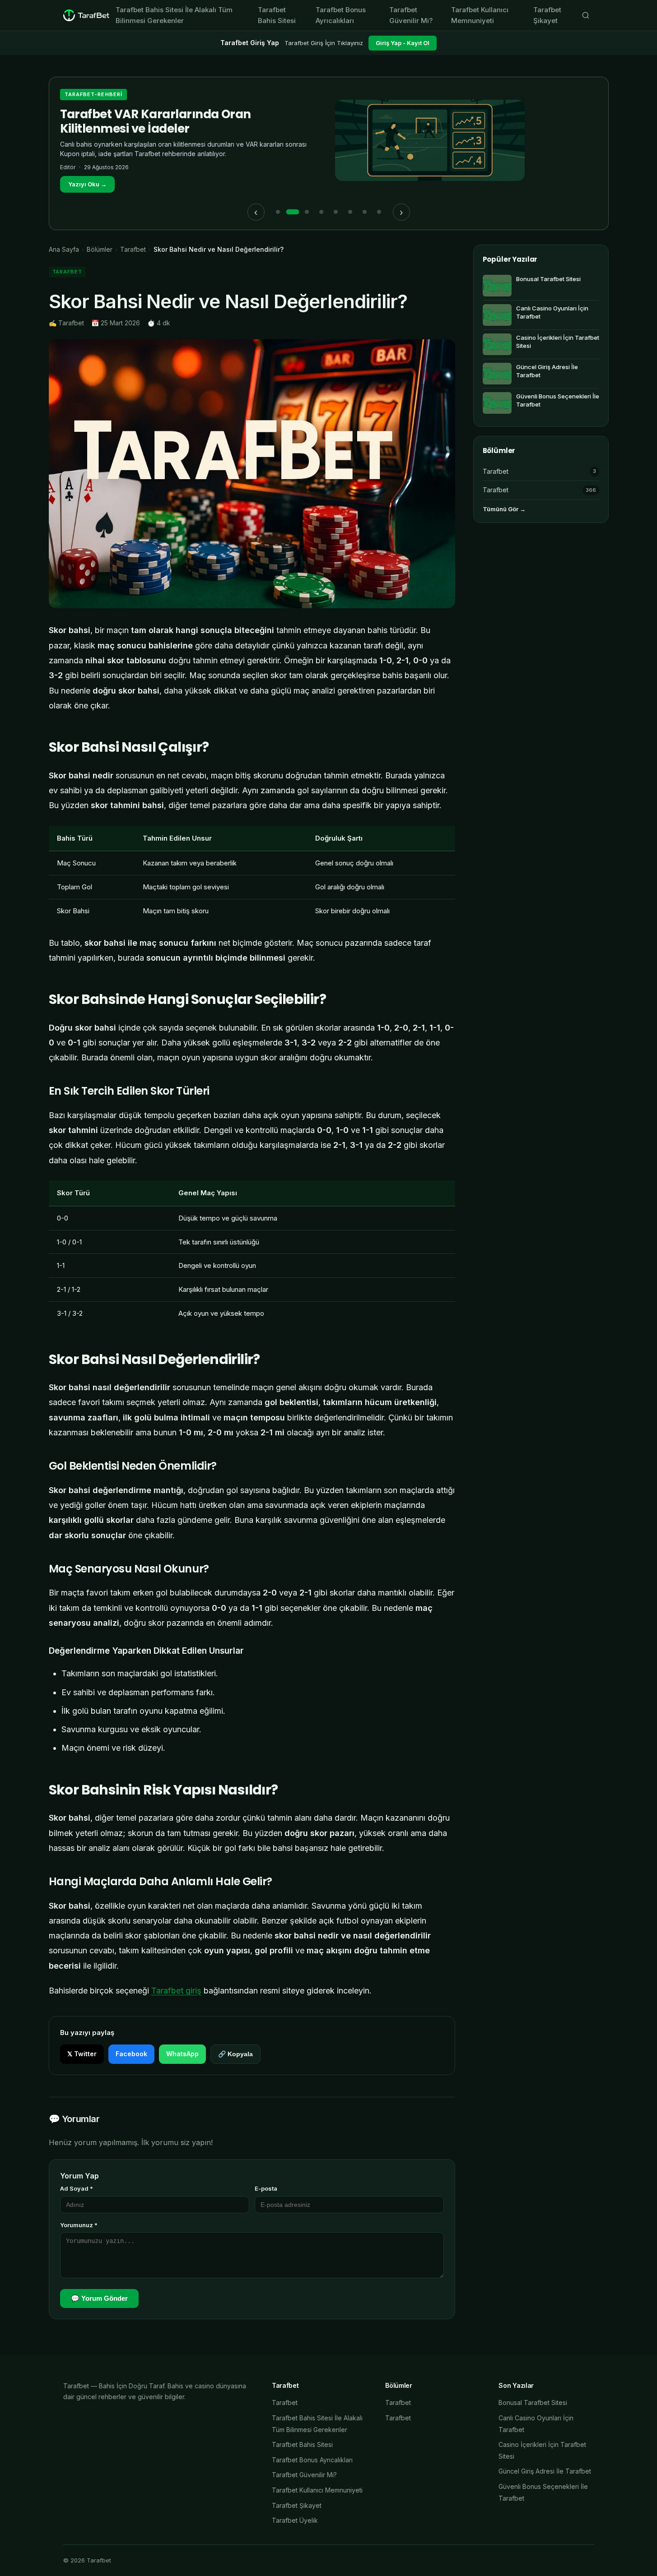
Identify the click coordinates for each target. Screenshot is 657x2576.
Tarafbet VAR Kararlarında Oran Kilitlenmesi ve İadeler (156, 121)
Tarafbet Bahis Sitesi (277, 15)
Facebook (131, 2054)
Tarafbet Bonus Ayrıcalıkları (341, 15)
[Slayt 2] (293, 212)
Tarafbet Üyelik (295, 2520)
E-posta (266, 2188)
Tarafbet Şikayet (547, 15)
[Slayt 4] (322, 212)
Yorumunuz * (79, 2225)
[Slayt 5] (336, 212)
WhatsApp (182, 2054)
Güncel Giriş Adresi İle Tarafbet (545, 2471)
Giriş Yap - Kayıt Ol (403, 43)
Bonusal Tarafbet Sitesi (533, 2403)
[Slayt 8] (379, 212)
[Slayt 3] (307, 212)
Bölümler (100, 249)
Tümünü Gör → (504, 509)
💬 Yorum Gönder (99, 2298)
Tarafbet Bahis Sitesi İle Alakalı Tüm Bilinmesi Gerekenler (174, 15)
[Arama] (586, 15)
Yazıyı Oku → (87, 184)
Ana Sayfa (64, 249)
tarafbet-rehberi (94, 94)
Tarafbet (133, 249)
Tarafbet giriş (176, 1991)
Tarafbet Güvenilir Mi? (411, 15)
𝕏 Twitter (82, 2054)
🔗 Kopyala (235, 2054)
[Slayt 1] (278, 212)
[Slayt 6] (350, 212)
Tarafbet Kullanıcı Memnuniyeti (480, 15)
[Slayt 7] (365, 212)
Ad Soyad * (77, 2188)
